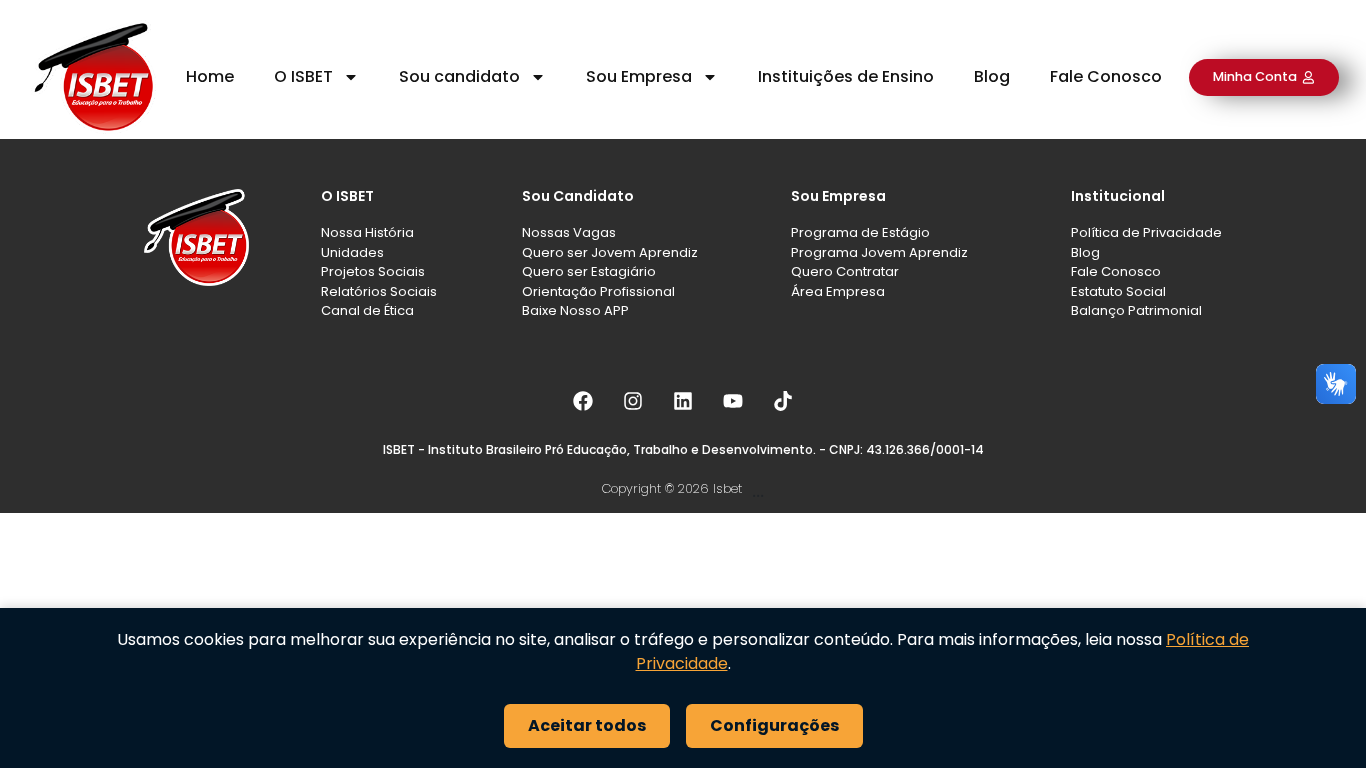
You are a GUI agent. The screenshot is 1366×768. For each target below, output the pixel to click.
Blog (992, 76)
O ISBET (303, 76)
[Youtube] (733, 401)
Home (210, 76)
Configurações (774, 725)
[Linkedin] (683, 401)
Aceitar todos (587, 725)
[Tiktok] (783, 401)
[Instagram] (633, 401)
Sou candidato (459, 76)
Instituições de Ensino (846, 76)
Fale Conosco (1106, 76)
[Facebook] (583, 401)
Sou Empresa (639, 76)
